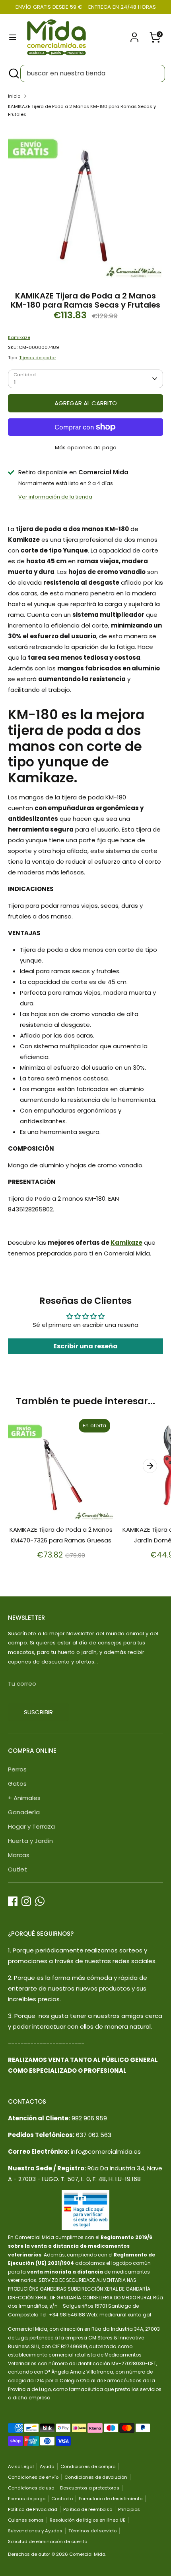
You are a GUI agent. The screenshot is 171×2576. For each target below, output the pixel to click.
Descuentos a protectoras (90, 2488)
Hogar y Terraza (31, 1826)
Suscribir (38, 1712)
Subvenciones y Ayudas (35, 2531)
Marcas (19, 1855)
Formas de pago (27, 2499)
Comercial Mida (87, 2554)
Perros (17, 1769)
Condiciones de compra (88, 2466)
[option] (85, 202)
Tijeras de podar (38, 358)
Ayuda (47, 2466)
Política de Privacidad (33, 2509)
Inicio (14, 96)
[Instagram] (26, 1901)
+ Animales (24, 1798)
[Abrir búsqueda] (13, 73)
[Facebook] (13, 1901)
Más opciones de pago (86, 448)
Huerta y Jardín (30, 1841)
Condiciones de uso (31, 2488)
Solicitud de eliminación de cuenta (48, 2541)
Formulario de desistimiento (111, 2499)
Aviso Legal (21, 2466)
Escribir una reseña (85, 1346)
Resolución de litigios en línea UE (87, 2520)
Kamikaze (19, 337)
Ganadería (24, 1812)
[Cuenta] (134, 35)
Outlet (17, 1869)
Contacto (62, 2499)
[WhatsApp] (40, 1901)
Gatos (17, 1784)
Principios (129, 2509)
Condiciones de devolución (96, 2477)
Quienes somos (26, 2520)
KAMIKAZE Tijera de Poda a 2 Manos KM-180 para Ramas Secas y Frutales (82, 110)
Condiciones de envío (33, 2477)
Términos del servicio (92, 2531)
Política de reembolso (88, 2509)
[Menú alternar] (13, 37)
